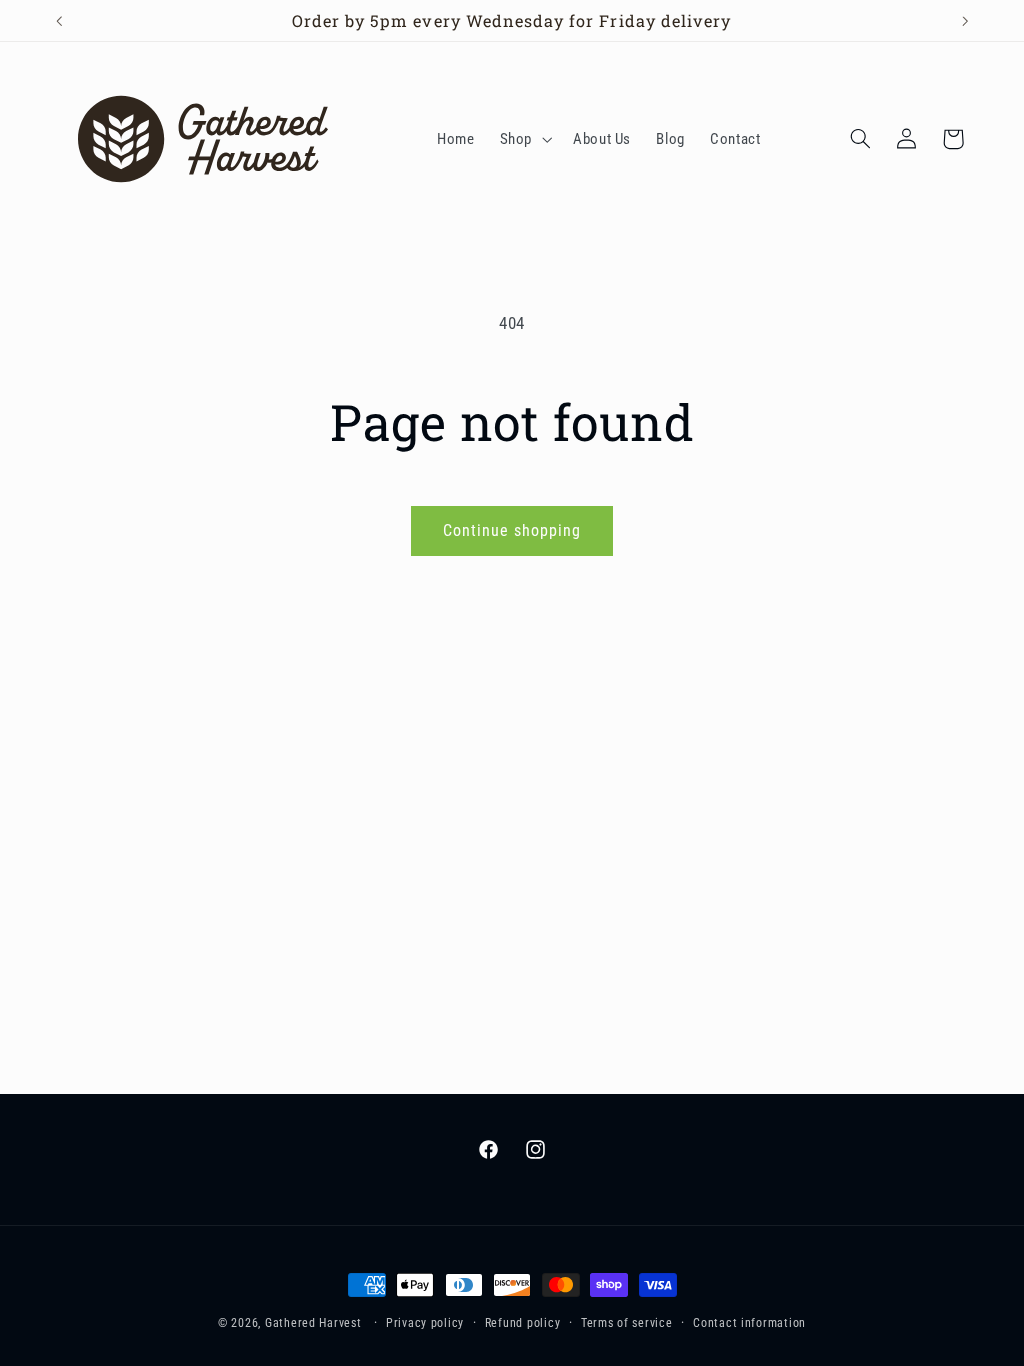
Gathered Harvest (313, 1323)
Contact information (749, 1323)
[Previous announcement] (59, 21)
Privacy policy (425, 1323)
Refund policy (523, 1323)
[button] (523, 139)
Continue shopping (512, 530)
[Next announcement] (965, 21)
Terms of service (627, 1323)
